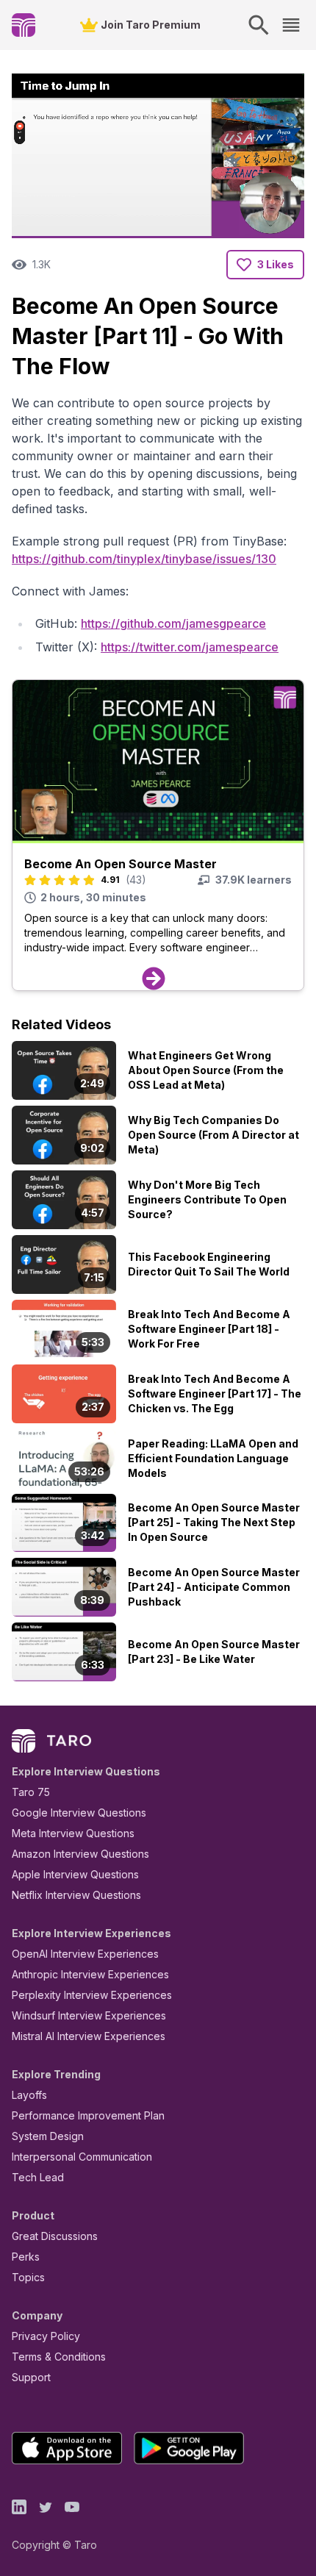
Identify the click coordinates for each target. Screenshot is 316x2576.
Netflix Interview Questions (76, 1895)
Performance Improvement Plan (88, 2115)
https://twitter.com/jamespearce (190, 647)
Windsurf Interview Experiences (89, 2015)
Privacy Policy (46, 2336)
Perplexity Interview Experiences (92, 1995)
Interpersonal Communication (82, 2157)
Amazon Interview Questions (80, 1854)
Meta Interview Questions (73, 1833)
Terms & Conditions (59, 2357)
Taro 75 (31, 1792)
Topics (28, 2277)
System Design (48, 2136)
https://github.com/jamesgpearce (173, 623)
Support (31, 2377)
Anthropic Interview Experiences (90, 1974)
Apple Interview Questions (75, 1874)
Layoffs (29, 2095)
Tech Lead (38, 2177)
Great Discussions (55, 2236)
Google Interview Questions (79, 1813)
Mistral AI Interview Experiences (89, 2036)
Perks (26, 2257)
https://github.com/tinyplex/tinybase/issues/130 (144, 559)
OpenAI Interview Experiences (85, 1954)
